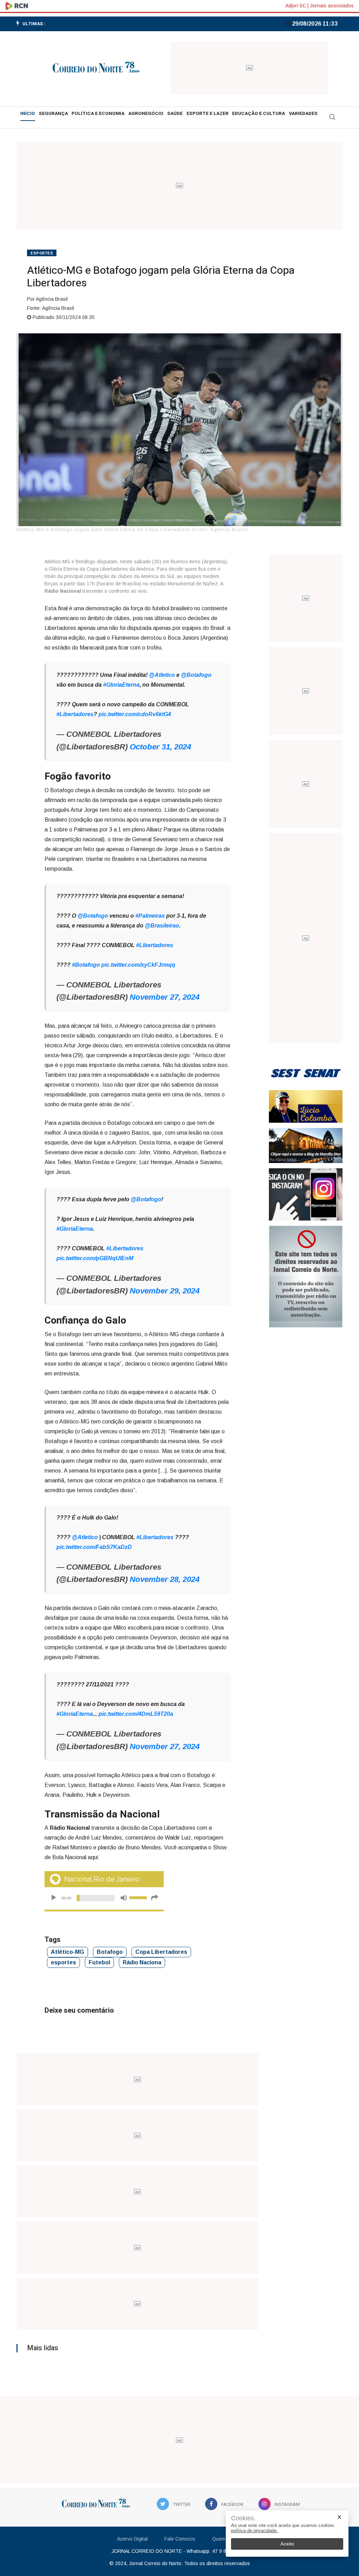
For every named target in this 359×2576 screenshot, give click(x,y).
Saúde (175, 114)
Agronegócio (146, 114)
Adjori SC (296, 6)
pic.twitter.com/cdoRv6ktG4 (135, 714)
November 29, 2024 (165, 1291)
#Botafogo (86, 965)
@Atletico (162, 675)
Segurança (53, 114)
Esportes (42, 253)
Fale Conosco (180, 2539)
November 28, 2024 (165, 1579)
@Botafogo (196, 675)
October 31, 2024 (160, 747)
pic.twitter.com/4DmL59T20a (136, 1714)
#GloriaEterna (121, 685)
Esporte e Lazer (208, 114)
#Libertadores (75, 714)
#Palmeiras (150, 916)
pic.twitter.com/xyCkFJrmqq (138, 965)
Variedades (303, 114)
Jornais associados (332, 6)
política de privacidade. (255, 2531)
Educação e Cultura (259, 114)
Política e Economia (98, 114)
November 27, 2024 (165, 997)
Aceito (287, 2544)
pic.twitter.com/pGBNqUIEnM (95, 1258)
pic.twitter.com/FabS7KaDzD (94, 1547)
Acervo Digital (132, 2539)
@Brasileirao (162, 926)
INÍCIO (28, 114)
